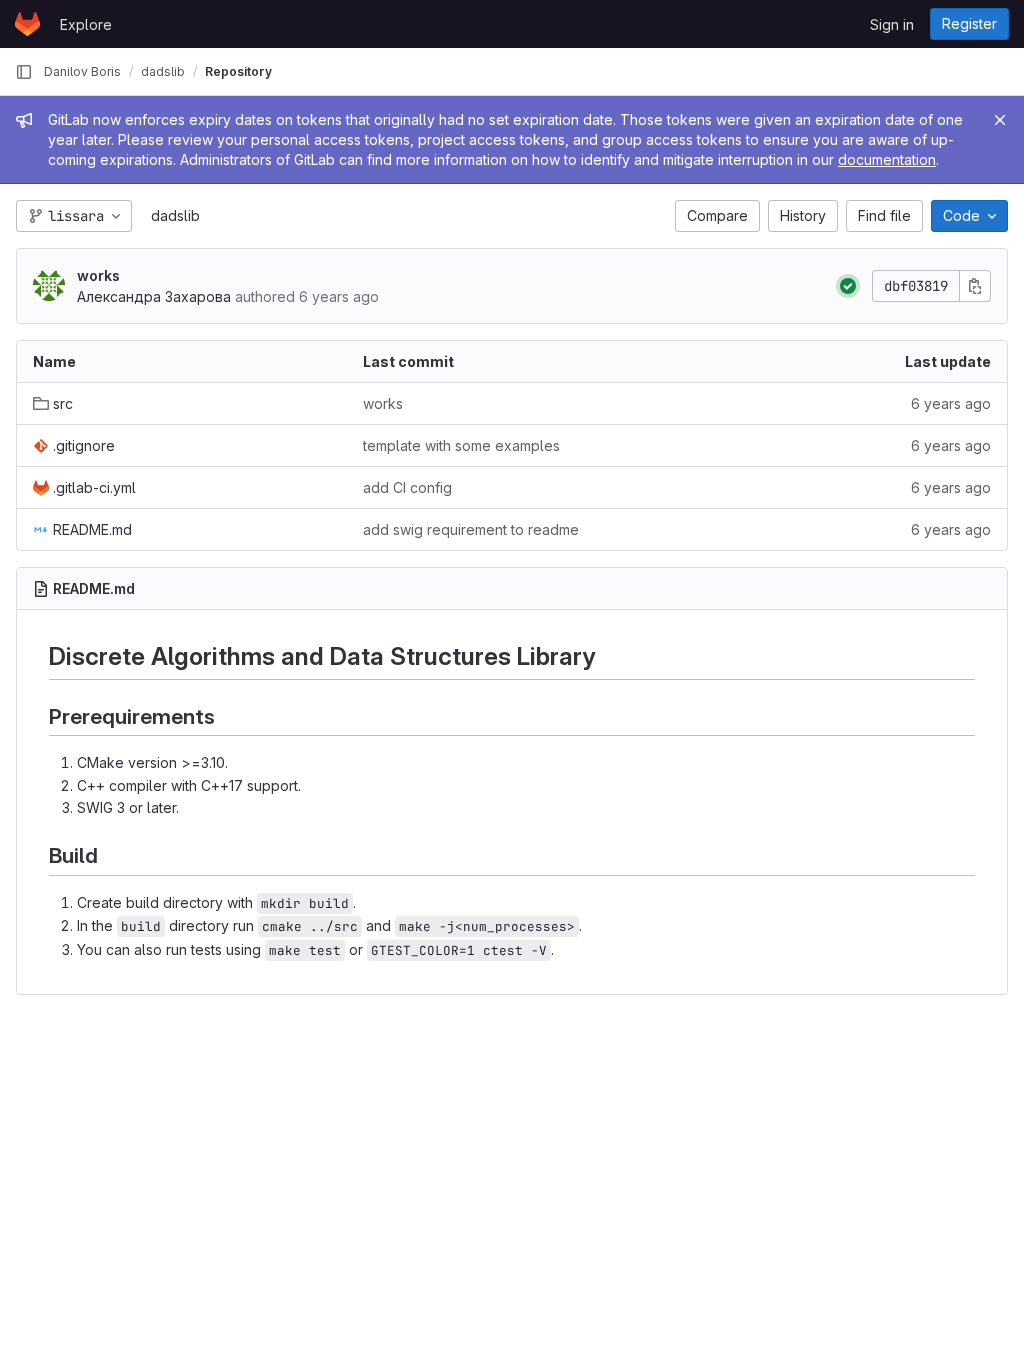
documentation (887, 159)
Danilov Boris (82, 71)
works (98, 275)
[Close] (1000, 120)
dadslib (175, 215)
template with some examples (461, 445)
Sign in (892, 24)
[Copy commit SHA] (975, 286)
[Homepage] (27, 24)
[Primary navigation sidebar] (24, 72)
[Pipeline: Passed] (848, 286)
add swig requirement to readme (471, 529)
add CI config (407, 487)
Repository (238, 71)
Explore (86, 24)
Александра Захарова (154, 296)
